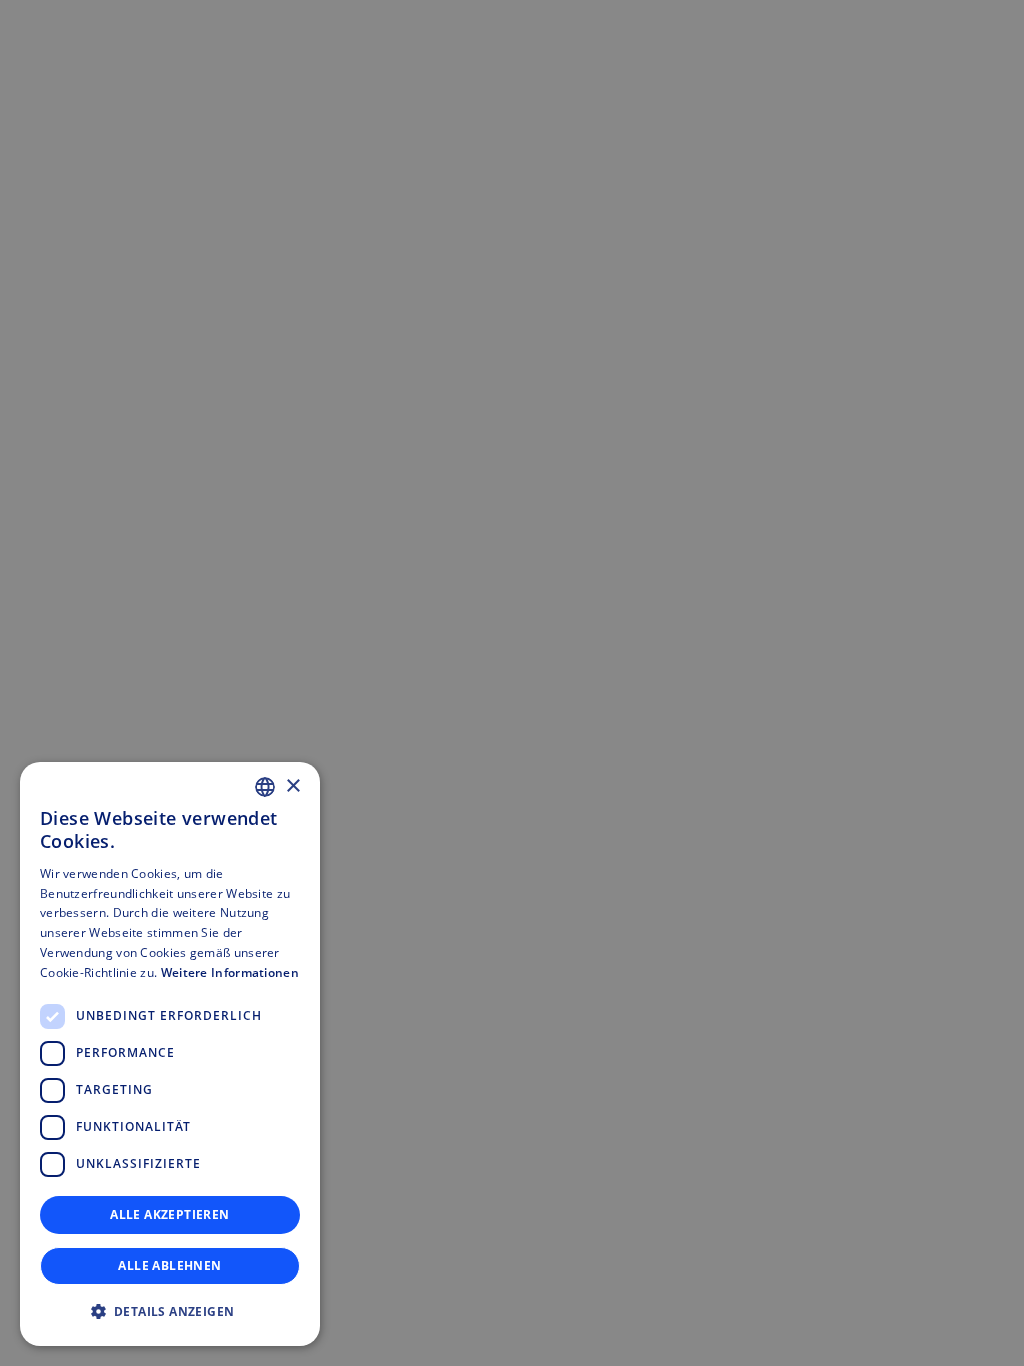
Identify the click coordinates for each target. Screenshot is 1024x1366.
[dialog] (170, 1054)
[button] (170, 1312)
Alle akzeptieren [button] (169, 1214)
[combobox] (265, 787)
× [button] (292, 786)
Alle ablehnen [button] (169, 1265)
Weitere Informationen (230, 972)
